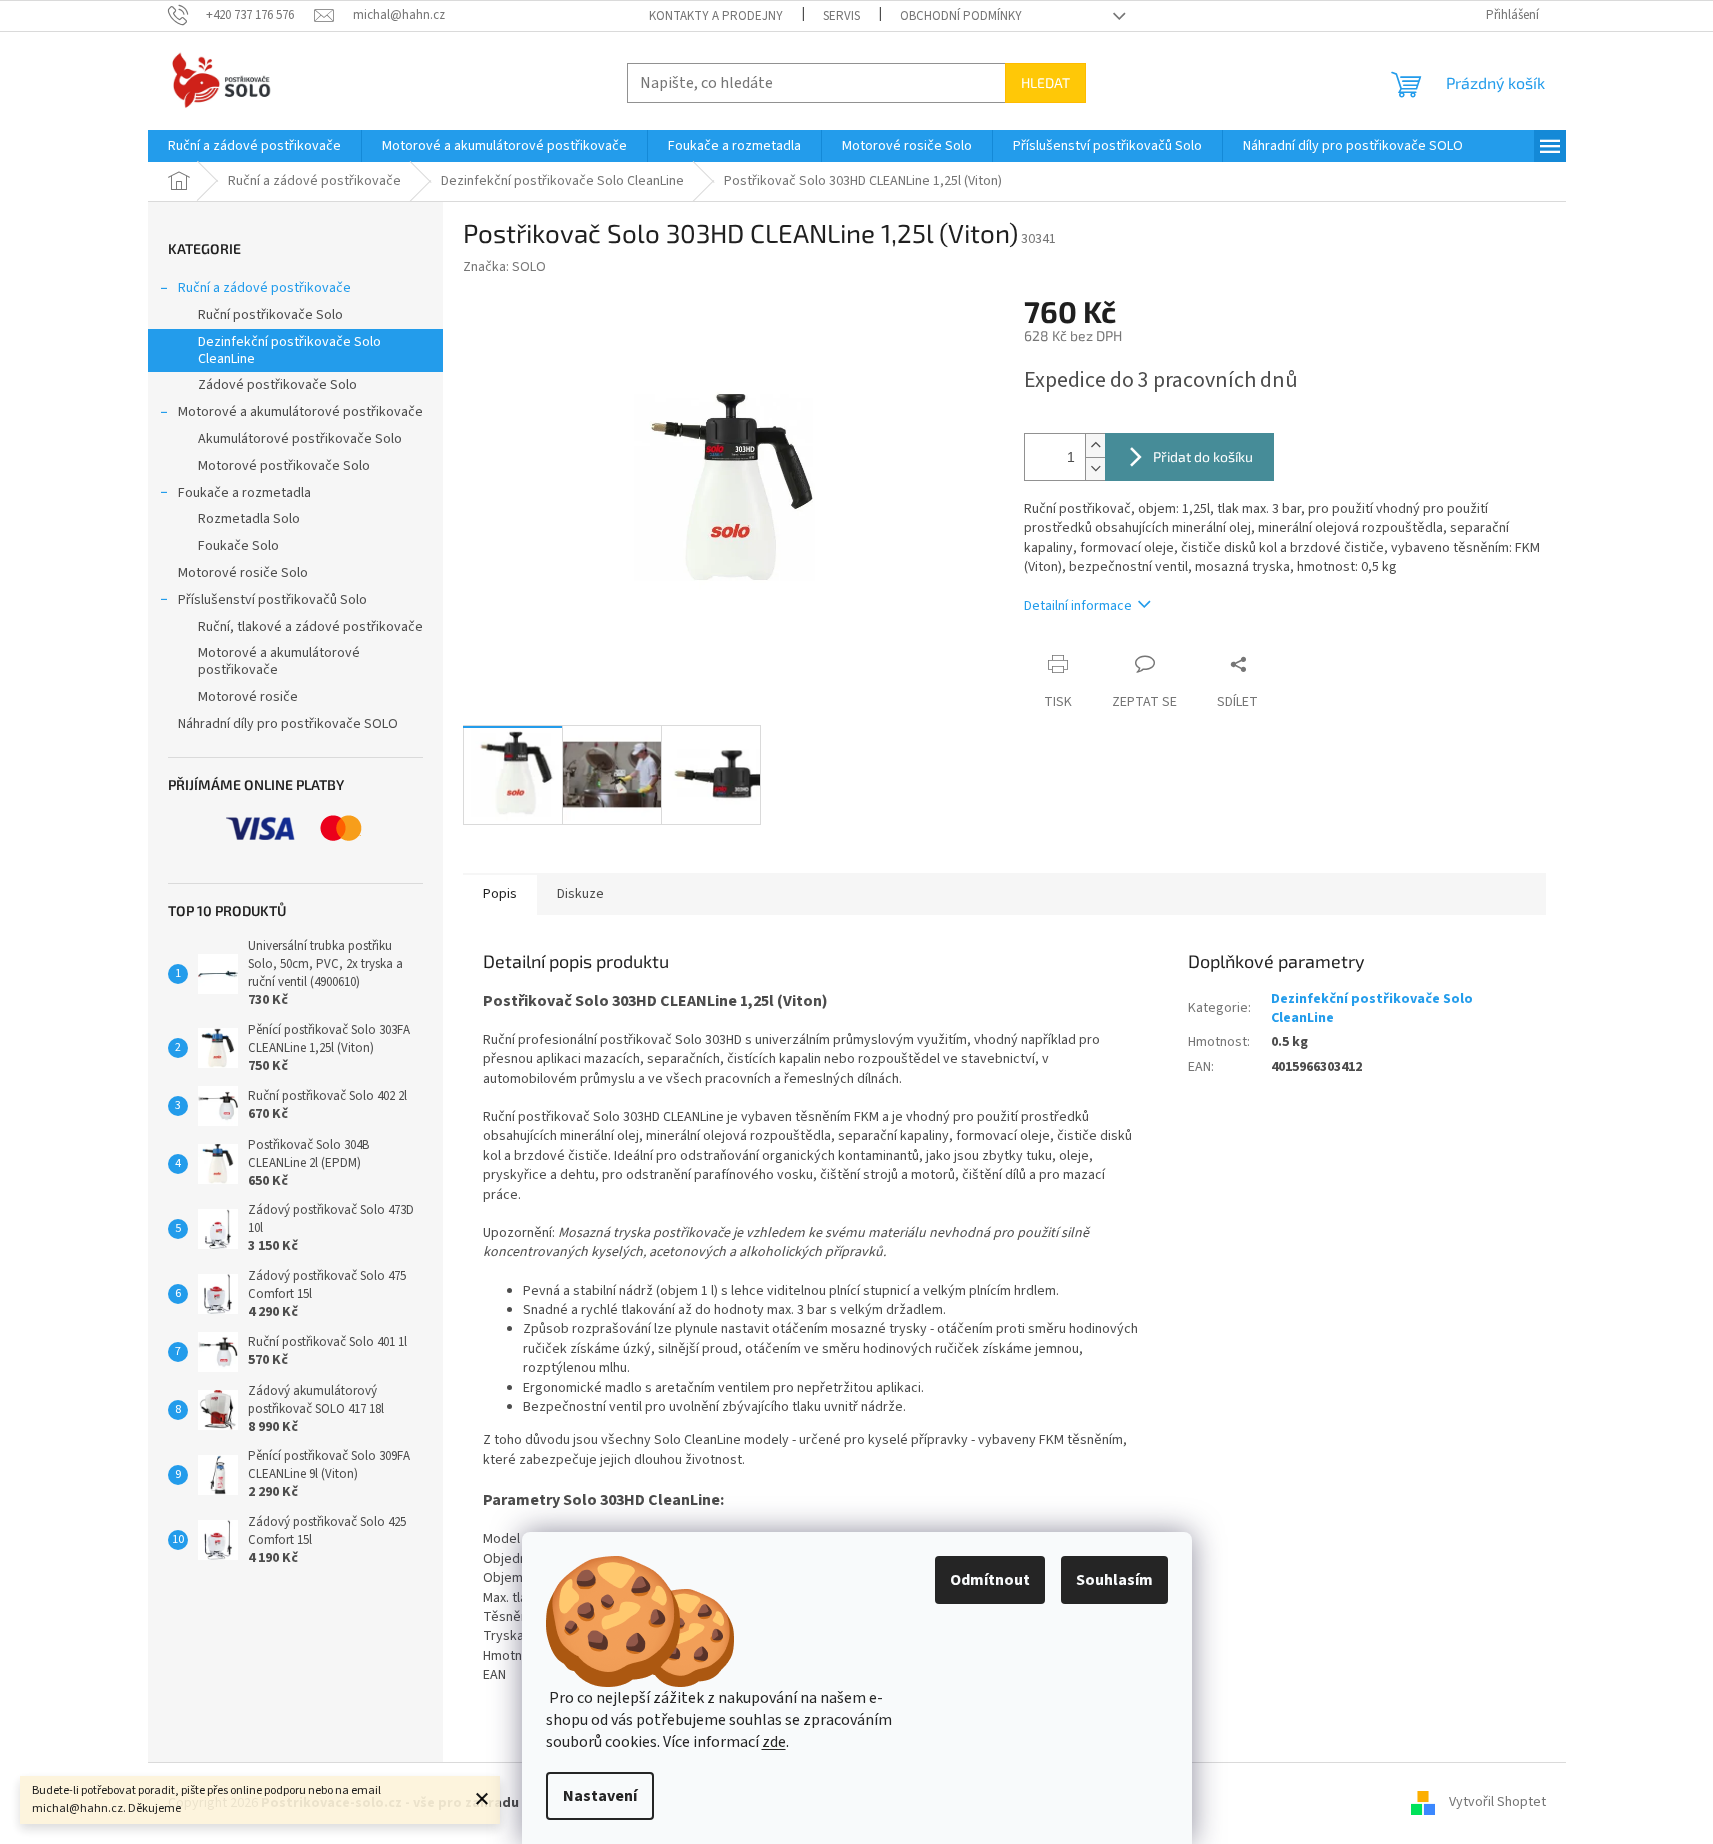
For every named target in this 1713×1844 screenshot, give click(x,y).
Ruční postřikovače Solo (270, 315)
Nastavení (600, 1796)
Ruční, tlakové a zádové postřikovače (310, 627)
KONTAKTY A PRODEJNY (716, 16)
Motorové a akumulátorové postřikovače (300, 412)
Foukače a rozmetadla (244, 493)
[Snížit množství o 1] (1095, 468)
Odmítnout (990, 1580)
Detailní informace (1078, 606)
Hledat (1045, 82)
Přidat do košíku (1203, 456)
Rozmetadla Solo (249, 519)
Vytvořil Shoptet (1497, 1803)
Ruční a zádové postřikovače (264, 288)
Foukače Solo (238, 546)
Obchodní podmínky (961, 16)
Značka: (504, 267)
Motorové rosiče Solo (243, 573)
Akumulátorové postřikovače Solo (300, 439)
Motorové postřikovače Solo (284, 466)
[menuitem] (254, 146)
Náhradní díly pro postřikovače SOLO (288, 724)
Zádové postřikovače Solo (277, 385)
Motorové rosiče (248, 697)
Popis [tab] (500, 894)
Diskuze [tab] (580, 894)
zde (774, 1742)
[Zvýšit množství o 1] (1095, 445)
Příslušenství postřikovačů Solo (272, 600)
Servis (841, 16)
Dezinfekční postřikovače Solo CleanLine (289, 350)
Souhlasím (1114, 1580)
